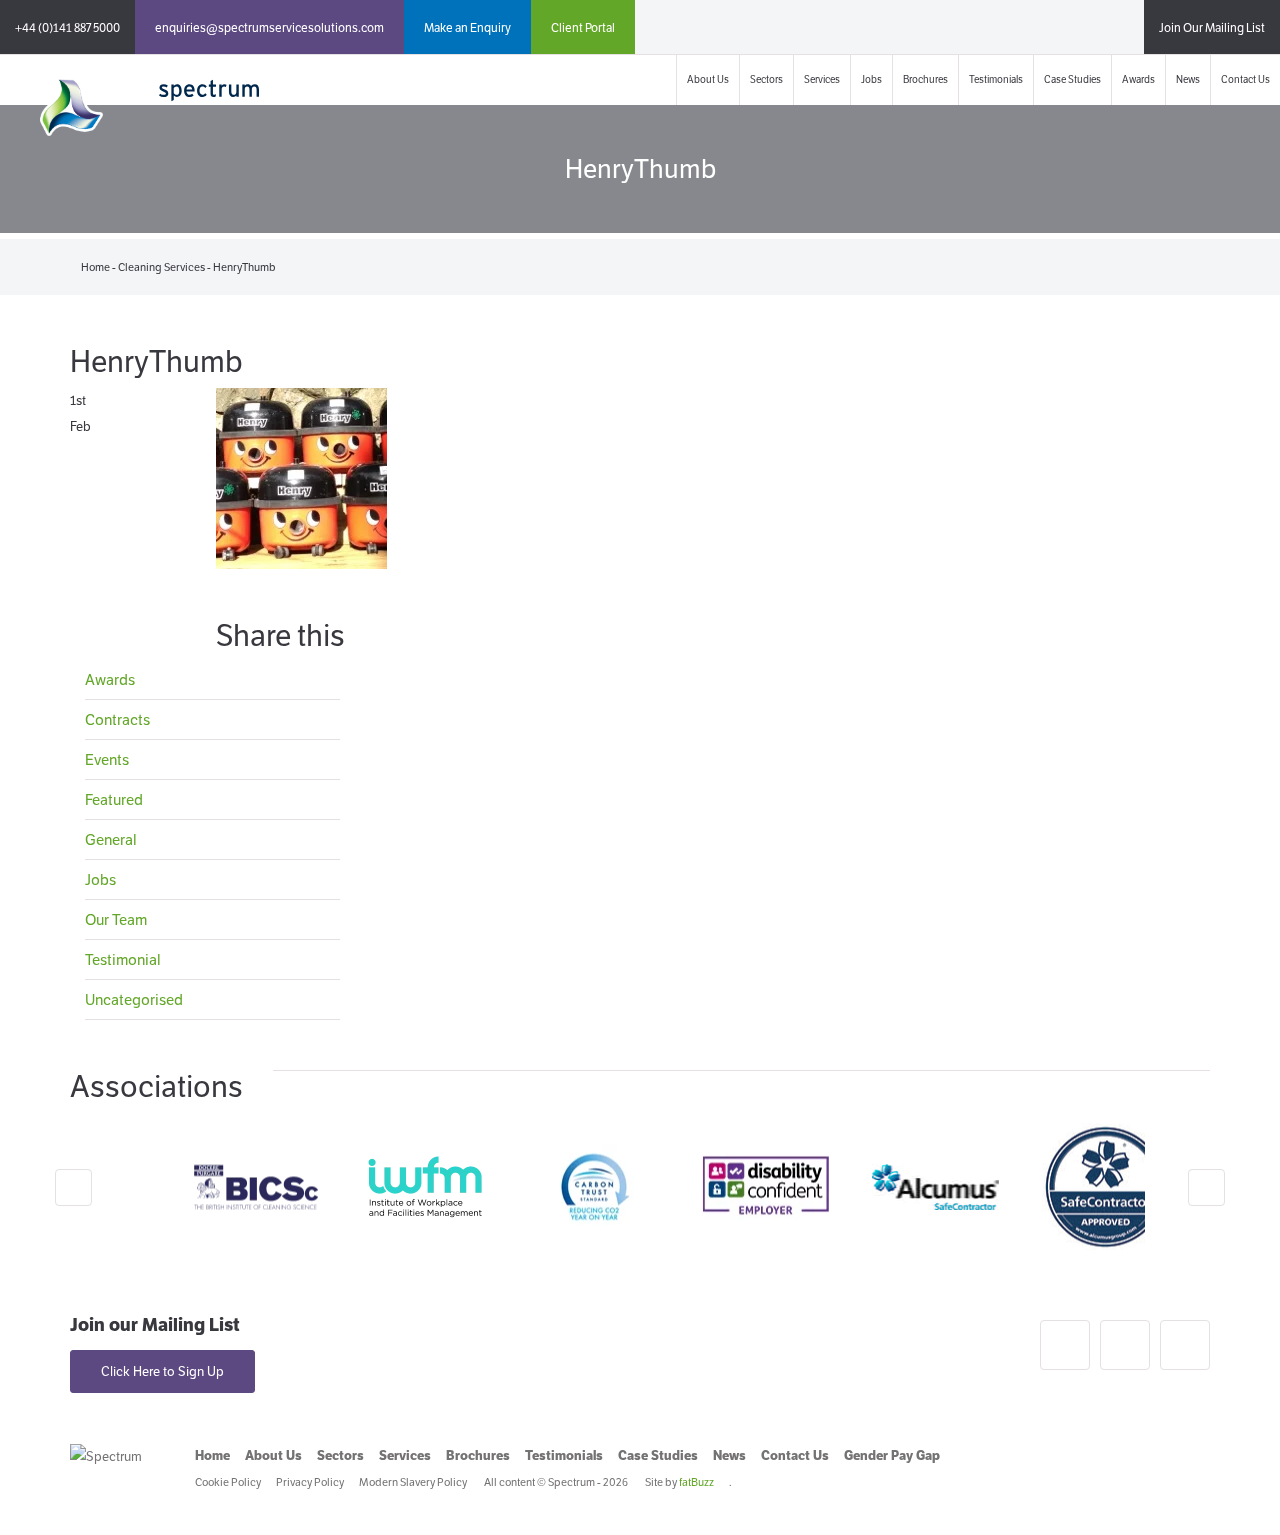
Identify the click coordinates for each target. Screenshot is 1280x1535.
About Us (708, 79)
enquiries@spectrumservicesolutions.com (269, 27)
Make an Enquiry (467, 27)
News (1188, 79)
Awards (1138, 79)
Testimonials (996, 79)
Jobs (871, 79)
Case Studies (1072, 79)
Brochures (925, 79)
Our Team (116, 919)
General (111, 839)
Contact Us (1245, 79)
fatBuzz (696, 1482)
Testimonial (123, 959)
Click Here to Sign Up (162, 1371)
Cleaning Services (161, 267)
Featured (114, 799)
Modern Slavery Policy (413, 1482)
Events (107, 759)
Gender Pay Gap (892, 1455)
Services (822, 79)
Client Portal (583, 27)
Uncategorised (134, 999)
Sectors (766, 79)
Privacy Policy (310, 1482)
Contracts (117, 719)
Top (1232, 1487)
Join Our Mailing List (1212, 27)
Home (95, 267)
